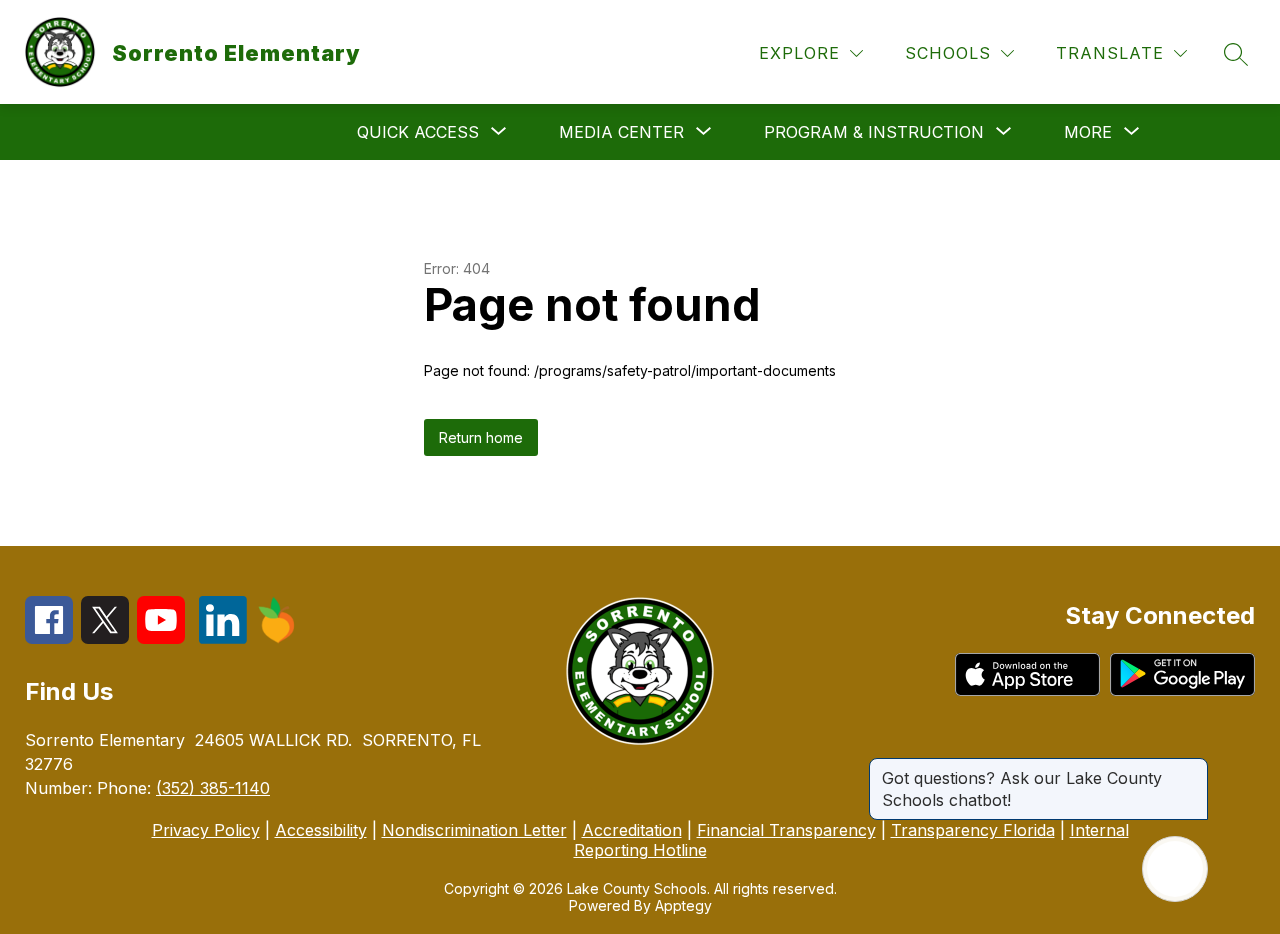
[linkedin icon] (223, 638)
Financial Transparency (786, 830)
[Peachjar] (277, 638)
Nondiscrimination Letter (474, 830)
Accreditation (632, 830)
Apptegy (683, 905)
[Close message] (1192, 768)
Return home (481, 437)
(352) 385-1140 (213, 788)
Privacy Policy (206, 830)
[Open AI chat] (1175, 869)
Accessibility (321, 830)
